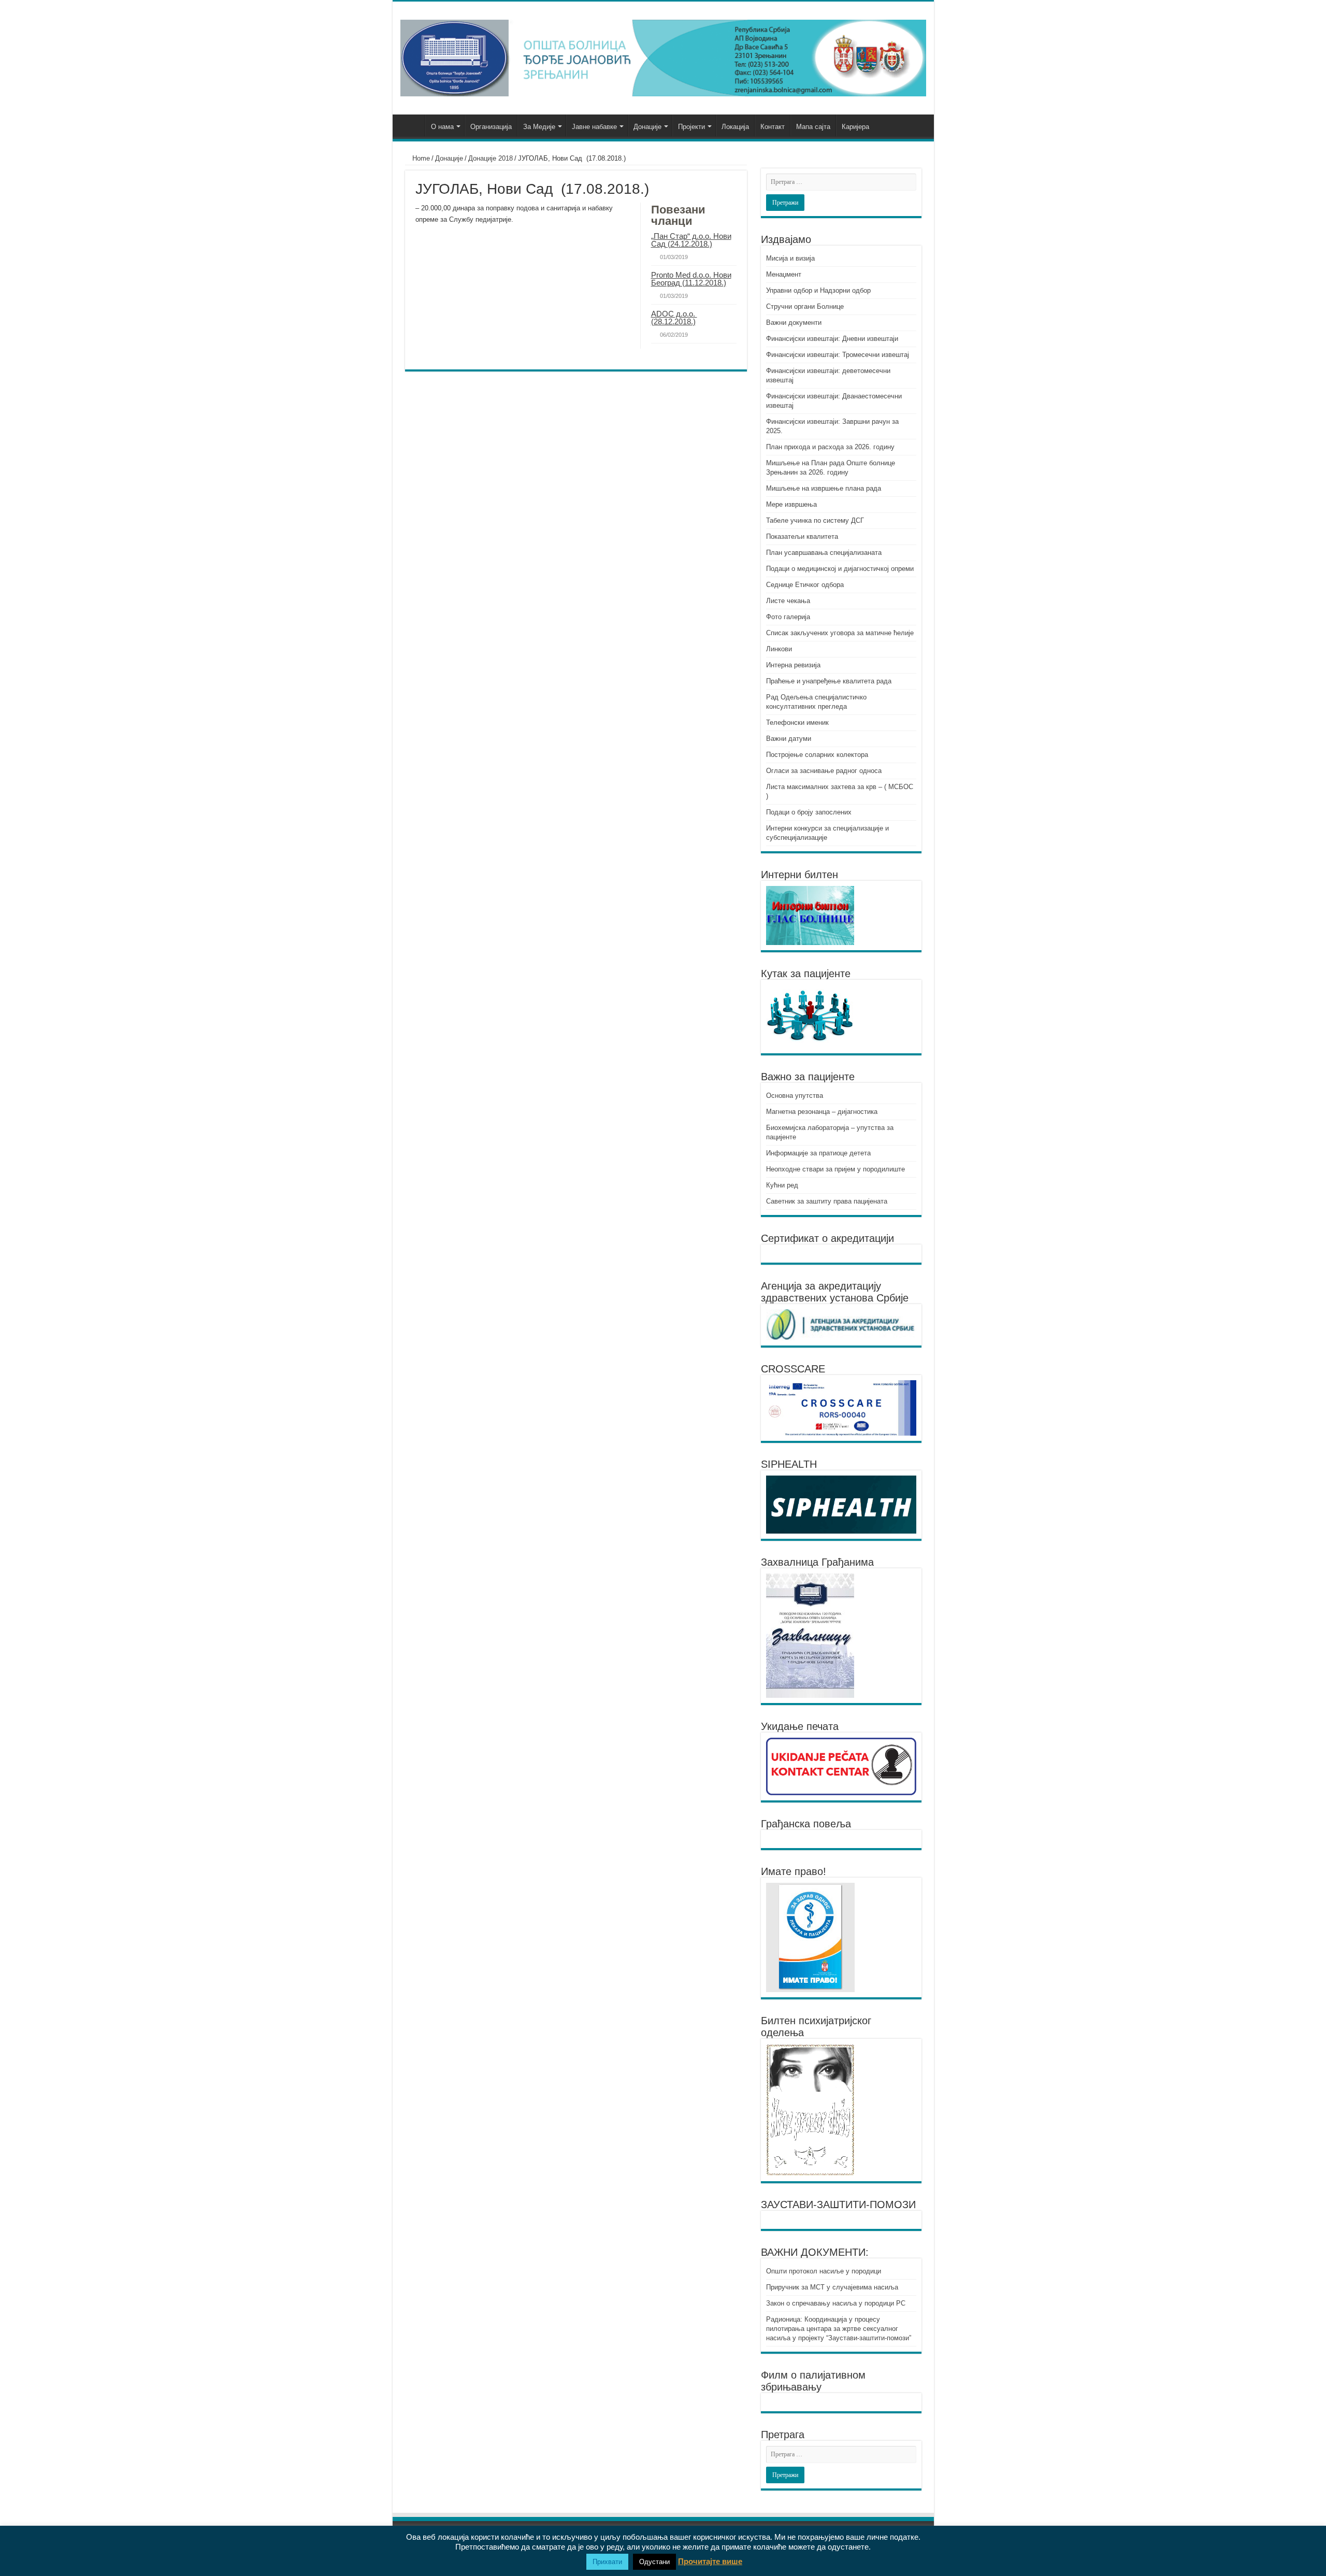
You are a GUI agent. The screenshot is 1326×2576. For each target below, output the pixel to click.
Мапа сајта (813, 127)
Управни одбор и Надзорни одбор (818, 290)
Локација (735, 127)
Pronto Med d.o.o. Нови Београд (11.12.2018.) (691, 279)
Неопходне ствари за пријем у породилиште (835, 1169)
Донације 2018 (491, 158)
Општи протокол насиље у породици (824, 2271)
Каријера (855, 127)
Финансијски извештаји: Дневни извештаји (832, 339)
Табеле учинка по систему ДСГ (815, 520)
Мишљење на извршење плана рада (824, 488)
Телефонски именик (797, 722)
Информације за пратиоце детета (818, 1153)
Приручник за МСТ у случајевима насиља (832, 2287)
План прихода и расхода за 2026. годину (830, 447)
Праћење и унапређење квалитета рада (829, 681)
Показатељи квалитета (802, 536)
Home (420, 158)
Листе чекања (788, 601)
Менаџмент (784, 274)
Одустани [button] (654, 2562)
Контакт (773, 127)
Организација (491, 127)
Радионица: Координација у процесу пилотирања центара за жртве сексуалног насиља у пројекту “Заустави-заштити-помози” (839, 2329)
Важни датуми (789, 739)
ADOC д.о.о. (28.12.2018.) (674, 318)
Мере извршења (791, 504)
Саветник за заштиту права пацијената (827, 1201)
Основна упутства (795, 1096)
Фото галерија (788, 617)
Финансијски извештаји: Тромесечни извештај (838, 355)
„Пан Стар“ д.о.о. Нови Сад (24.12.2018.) (691, 240)
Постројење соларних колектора (817, 755)
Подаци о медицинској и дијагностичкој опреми (840, 569)
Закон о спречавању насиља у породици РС (836, 2303)
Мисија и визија (790, 258)
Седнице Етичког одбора (805, 585)
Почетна (411, 125)
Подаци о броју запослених (809, 812)
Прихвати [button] (607, 2562)
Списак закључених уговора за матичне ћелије (840, 633)
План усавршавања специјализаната (824, 553)
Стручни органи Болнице (805, 306)
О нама (442, 127)
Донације (647, 127)
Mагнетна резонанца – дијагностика (822, 1112)
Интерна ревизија (793, 665)
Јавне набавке (594, 127)
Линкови (779, 649)
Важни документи (794, 323)
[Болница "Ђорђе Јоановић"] (663, 56)
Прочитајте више (710, 2561)
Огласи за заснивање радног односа (824, 771)
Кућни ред (782, 1185)
